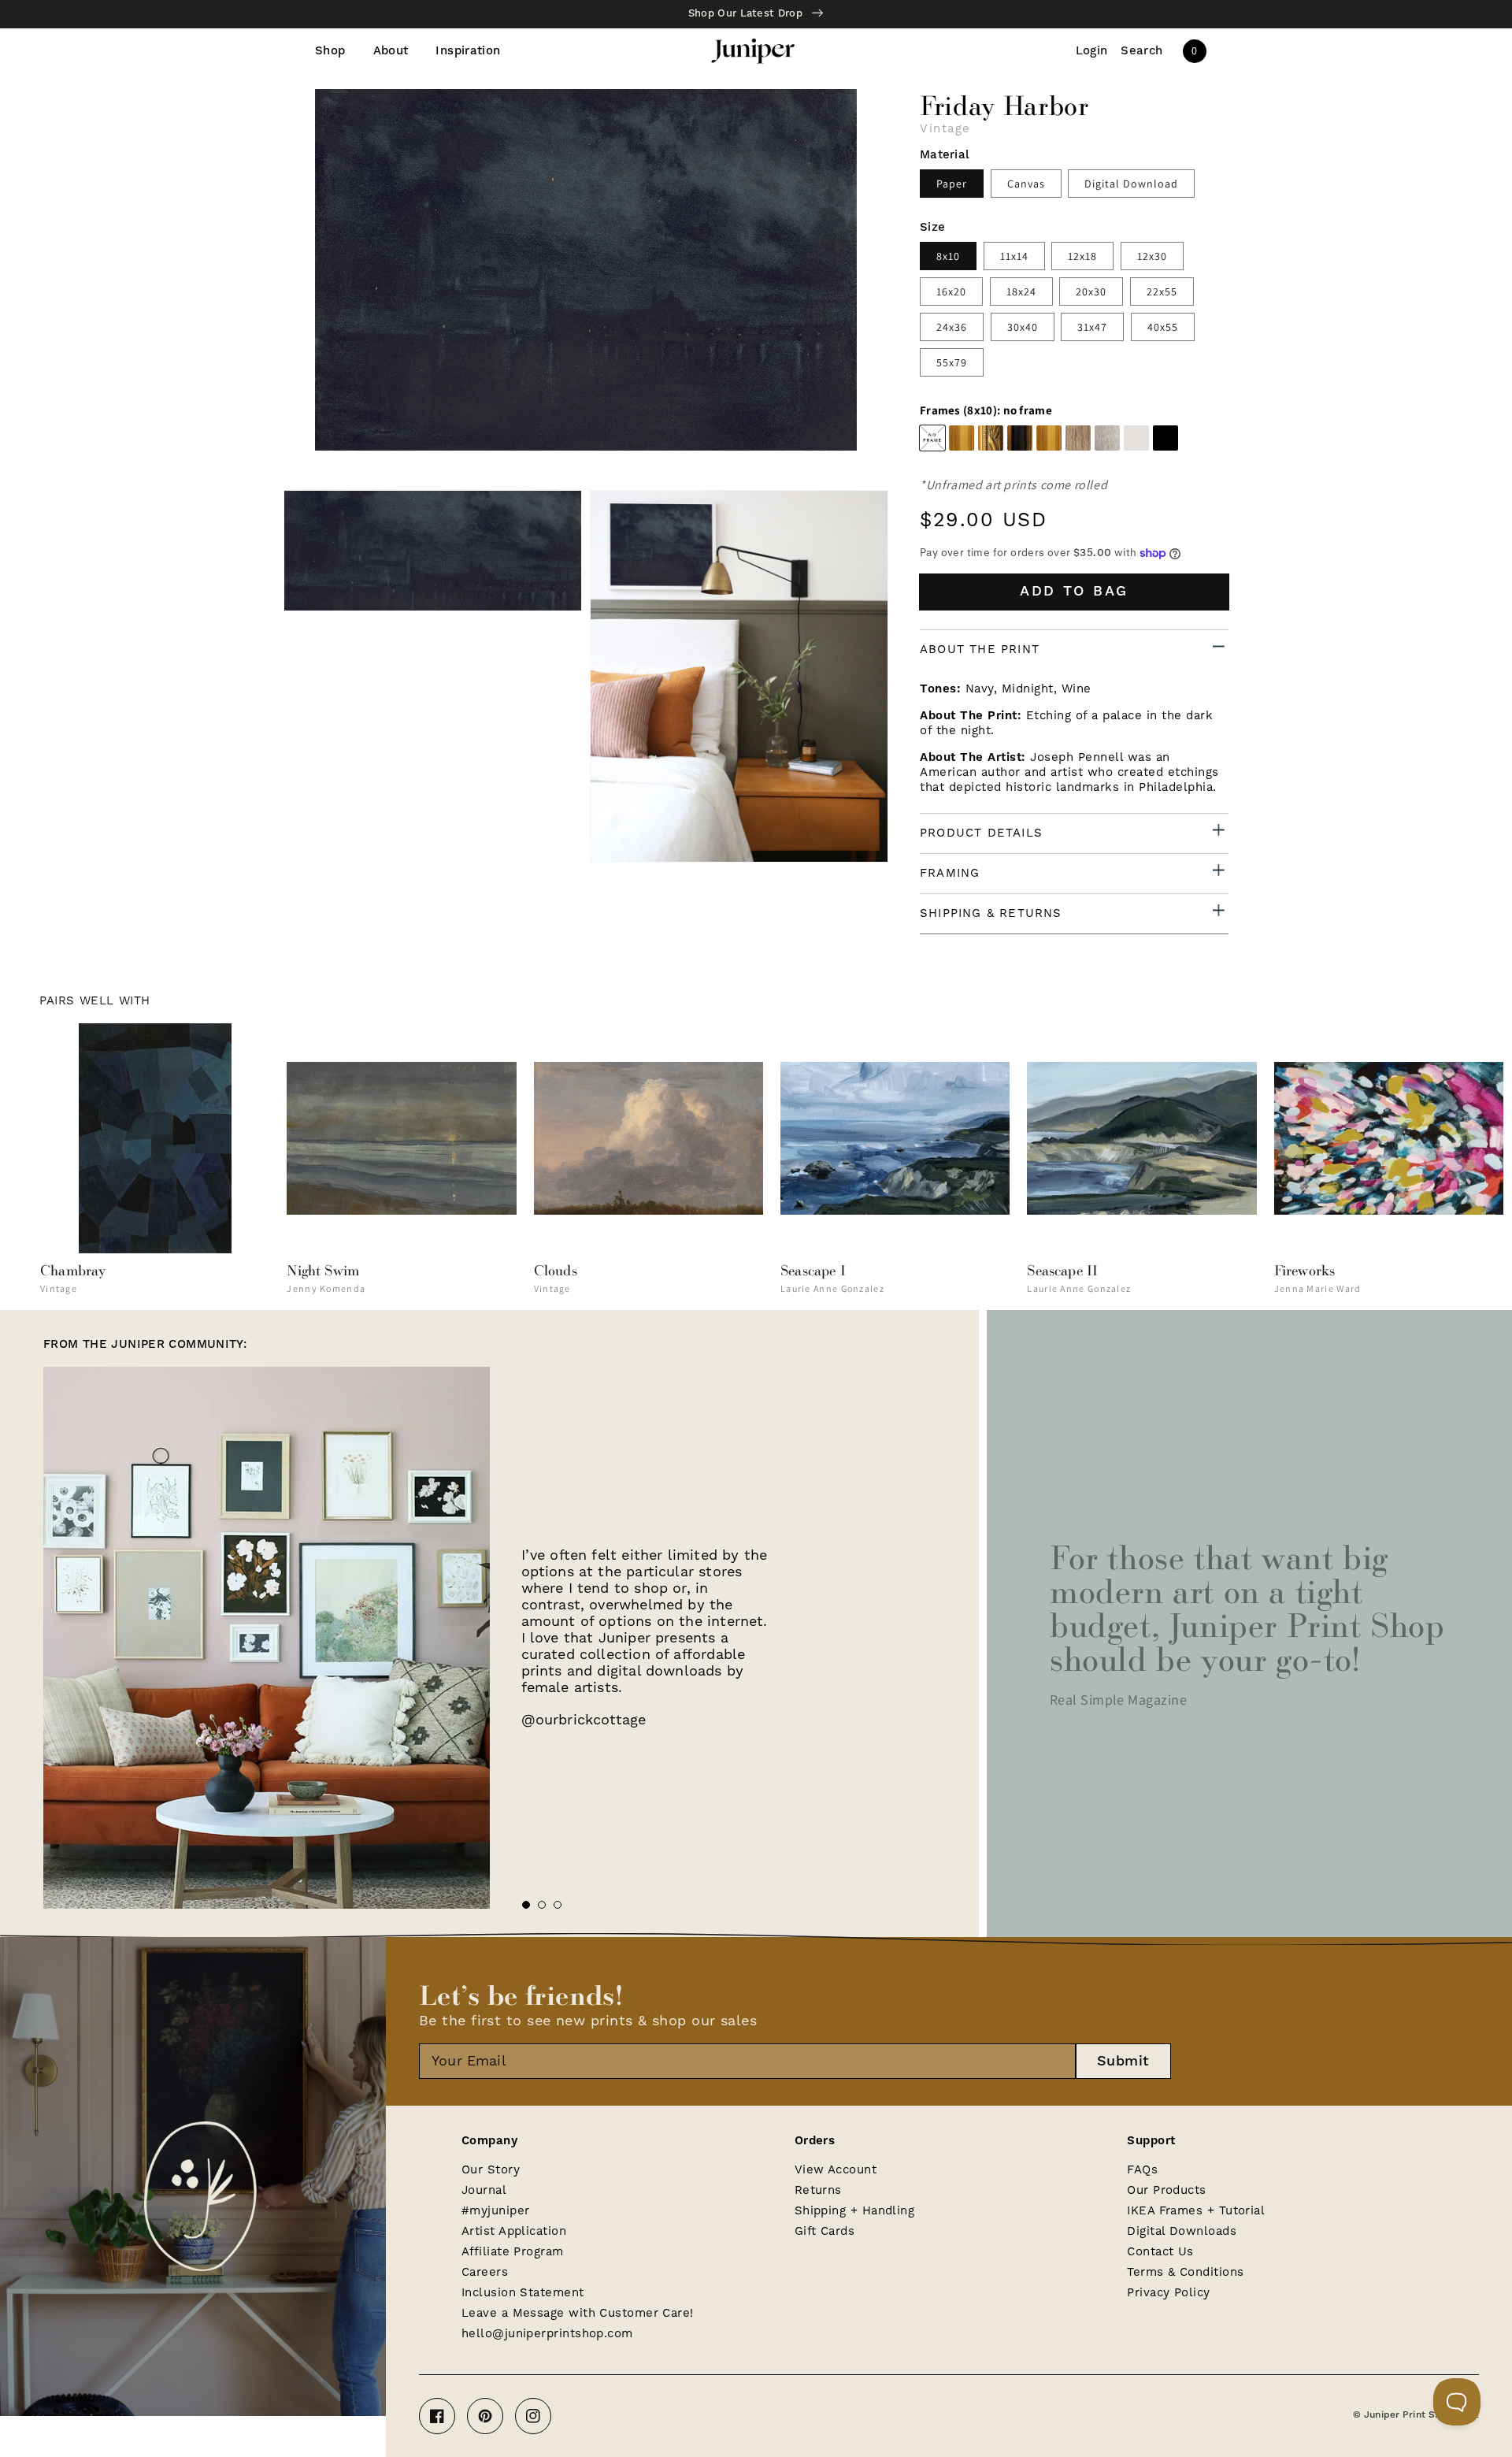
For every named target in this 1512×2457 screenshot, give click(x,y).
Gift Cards (825, 2231)
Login (1092, 51)
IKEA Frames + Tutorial (1196, 2211)
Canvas (1026, 184)
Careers (485, 2272)
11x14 (1014, 256)
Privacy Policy (1168, 2293)
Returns (818, 2190)
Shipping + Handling (855, 2211)
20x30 (1091, 291)
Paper (952, 184)
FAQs (1142, 2170)
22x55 (1162, 291)
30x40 (1023, 327)
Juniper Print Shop (1408, 2415)
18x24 (1021, 291)
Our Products (1166, 2190)
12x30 (1152, 256)
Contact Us (1160, 2252)
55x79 (952, 362)
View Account (836, 2170)
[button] (1142, 51)
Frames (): (986, 410)
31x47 (1092, 327)
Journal (484, 2190)
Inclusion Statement (523, 2293)
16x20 (951, 291)
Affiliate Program (513, 2252)
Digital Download (1131, 184)
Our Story (491, 2170)
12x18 (1082, 256)
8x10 (948, 256)
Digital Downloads (1182, 2231)
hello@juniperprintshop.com (547, 2334)
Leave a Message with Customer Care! (578, 2313)
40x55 (1163, 327)
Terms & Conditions (1185, 2272)
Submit (1123, 2061)
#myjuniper (496, 2211)
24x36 (952, 327)
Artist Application (514, 2231)
